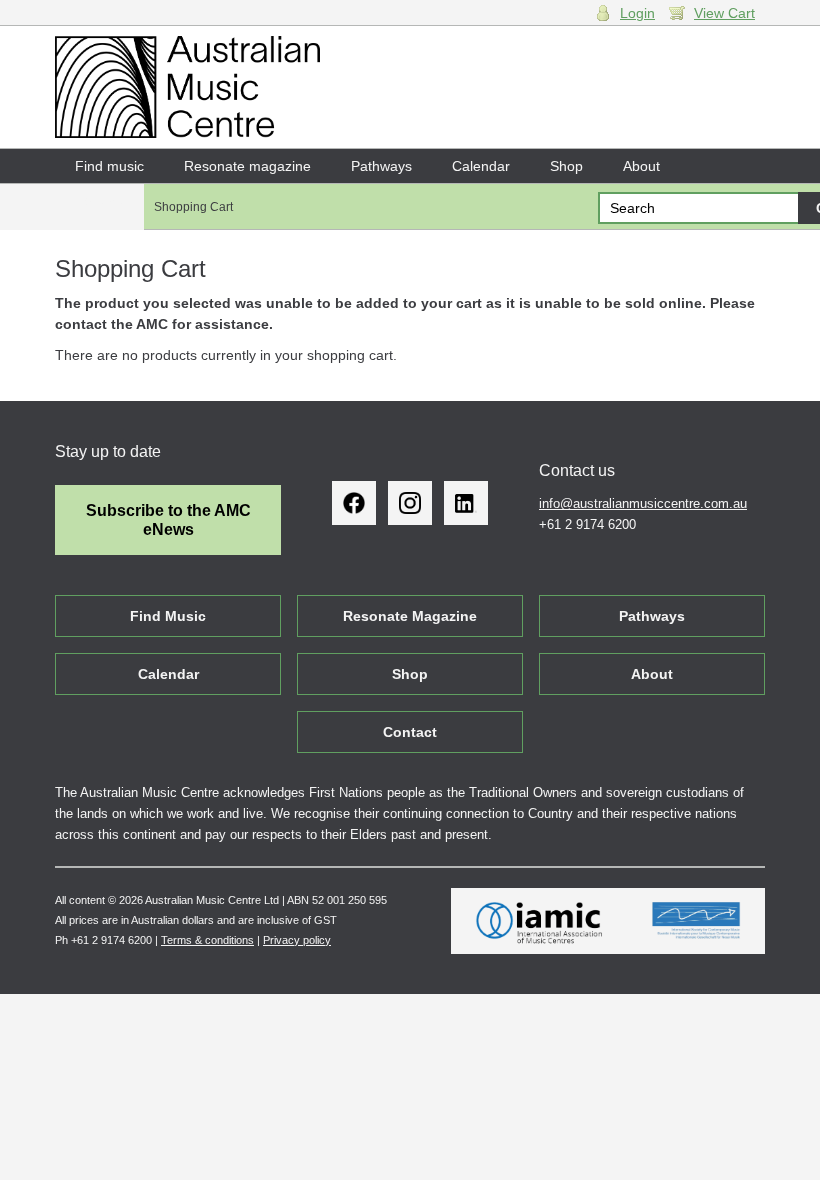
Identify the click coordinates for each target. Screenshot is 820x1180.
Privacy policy (297, 940)
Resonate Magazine (410, 616)
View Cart (724, 13)
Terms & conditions (207, 940)
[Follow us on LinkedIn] (466, 503)
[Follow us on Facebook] (354, 503)
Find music (109, 166)
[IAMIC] (539, 921)
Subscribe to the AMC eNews (168, 520)
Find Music (168, 616)
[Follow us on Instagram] (410, 503)
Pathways (381, 166)
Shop (566, 166)
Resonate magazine (247, 166)
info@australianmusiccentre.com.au (643, 503)
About (641, 166)
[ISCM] (696, 921)
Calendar (481, 166)
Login (637, 13)
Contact (99, 200)
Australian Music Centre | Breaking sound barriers (187, 87)
